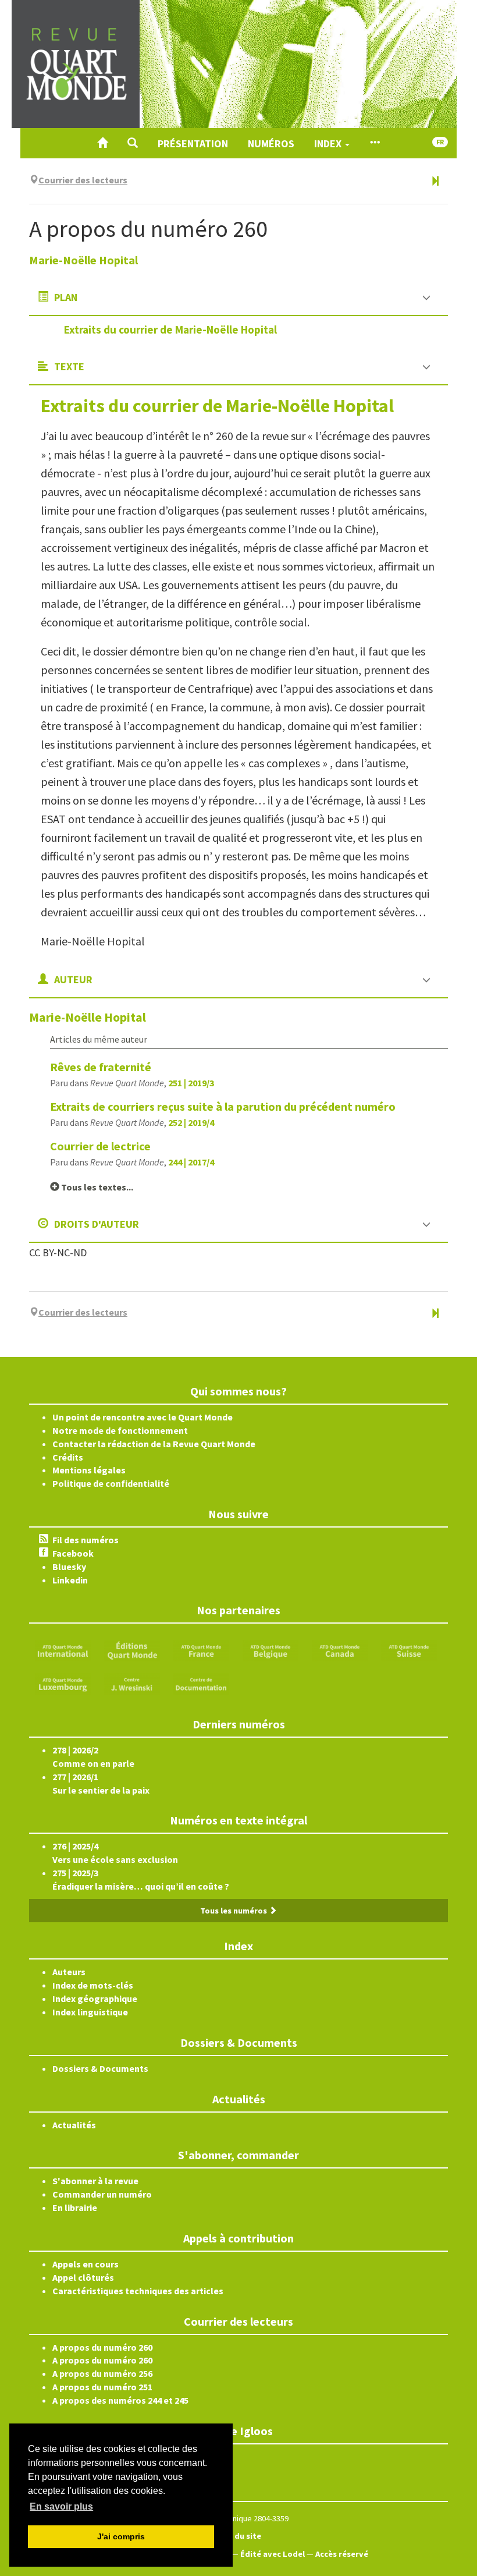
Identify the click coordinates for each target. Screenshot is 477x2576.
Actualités (74, 2125)
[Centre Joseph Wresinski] (132, 1683)
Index (329, 143)
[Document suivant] (435, 182)
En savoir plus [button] (61, 2506)
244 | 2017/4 (191, 1162)
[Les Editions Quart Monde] (132, 1650)
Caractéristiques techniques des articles (138, 2291)
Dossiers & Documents (100, 2068)
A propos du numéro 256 (102, 2373)
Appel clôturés (83, 2277)
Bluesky (69, 1567)
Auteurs (69, 1972)
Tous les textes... (96, 1187)
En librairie (75, 2208)
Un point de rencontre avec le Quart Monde (143, 1417)
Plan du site (238, 2536)
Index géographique (95, 1999)
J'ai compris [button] (121, 2536)
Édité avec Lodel (273, 2554)
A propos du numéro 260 (102, 2347)
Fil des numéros (86, 1540)
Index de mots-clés (93, 1985)
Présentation (193, 143)
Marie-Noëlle (83, 260)
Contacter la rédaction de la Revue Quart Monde (154, 1444)
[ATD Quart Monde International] (63, 1650)
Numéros (271, 143)
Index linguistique (90, 2012)
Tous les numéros (234, 1911)
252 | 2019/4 (191, 1122)
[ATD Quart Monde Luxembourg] (63, 1683)
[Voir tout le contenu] (375, 143)
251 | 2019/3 (191, 1083)
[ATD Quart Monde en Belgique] (270, 1650)
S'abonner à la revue (95, 2181)
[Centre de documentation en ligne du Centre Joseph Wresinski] (201, 1683)
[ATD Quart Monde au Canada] (340, 1650)
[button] (133, 143)
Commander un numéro (102, 2194)
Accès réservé (342, 2554)
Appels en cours (86, 2264)
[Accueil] (102, 143)
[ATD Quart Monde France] (201, 1650)
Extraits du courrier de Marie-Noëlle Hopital (170, 329)
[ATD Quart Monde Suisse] (409, 1650)
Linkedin (70, 1580)
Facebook (73, 1553)
